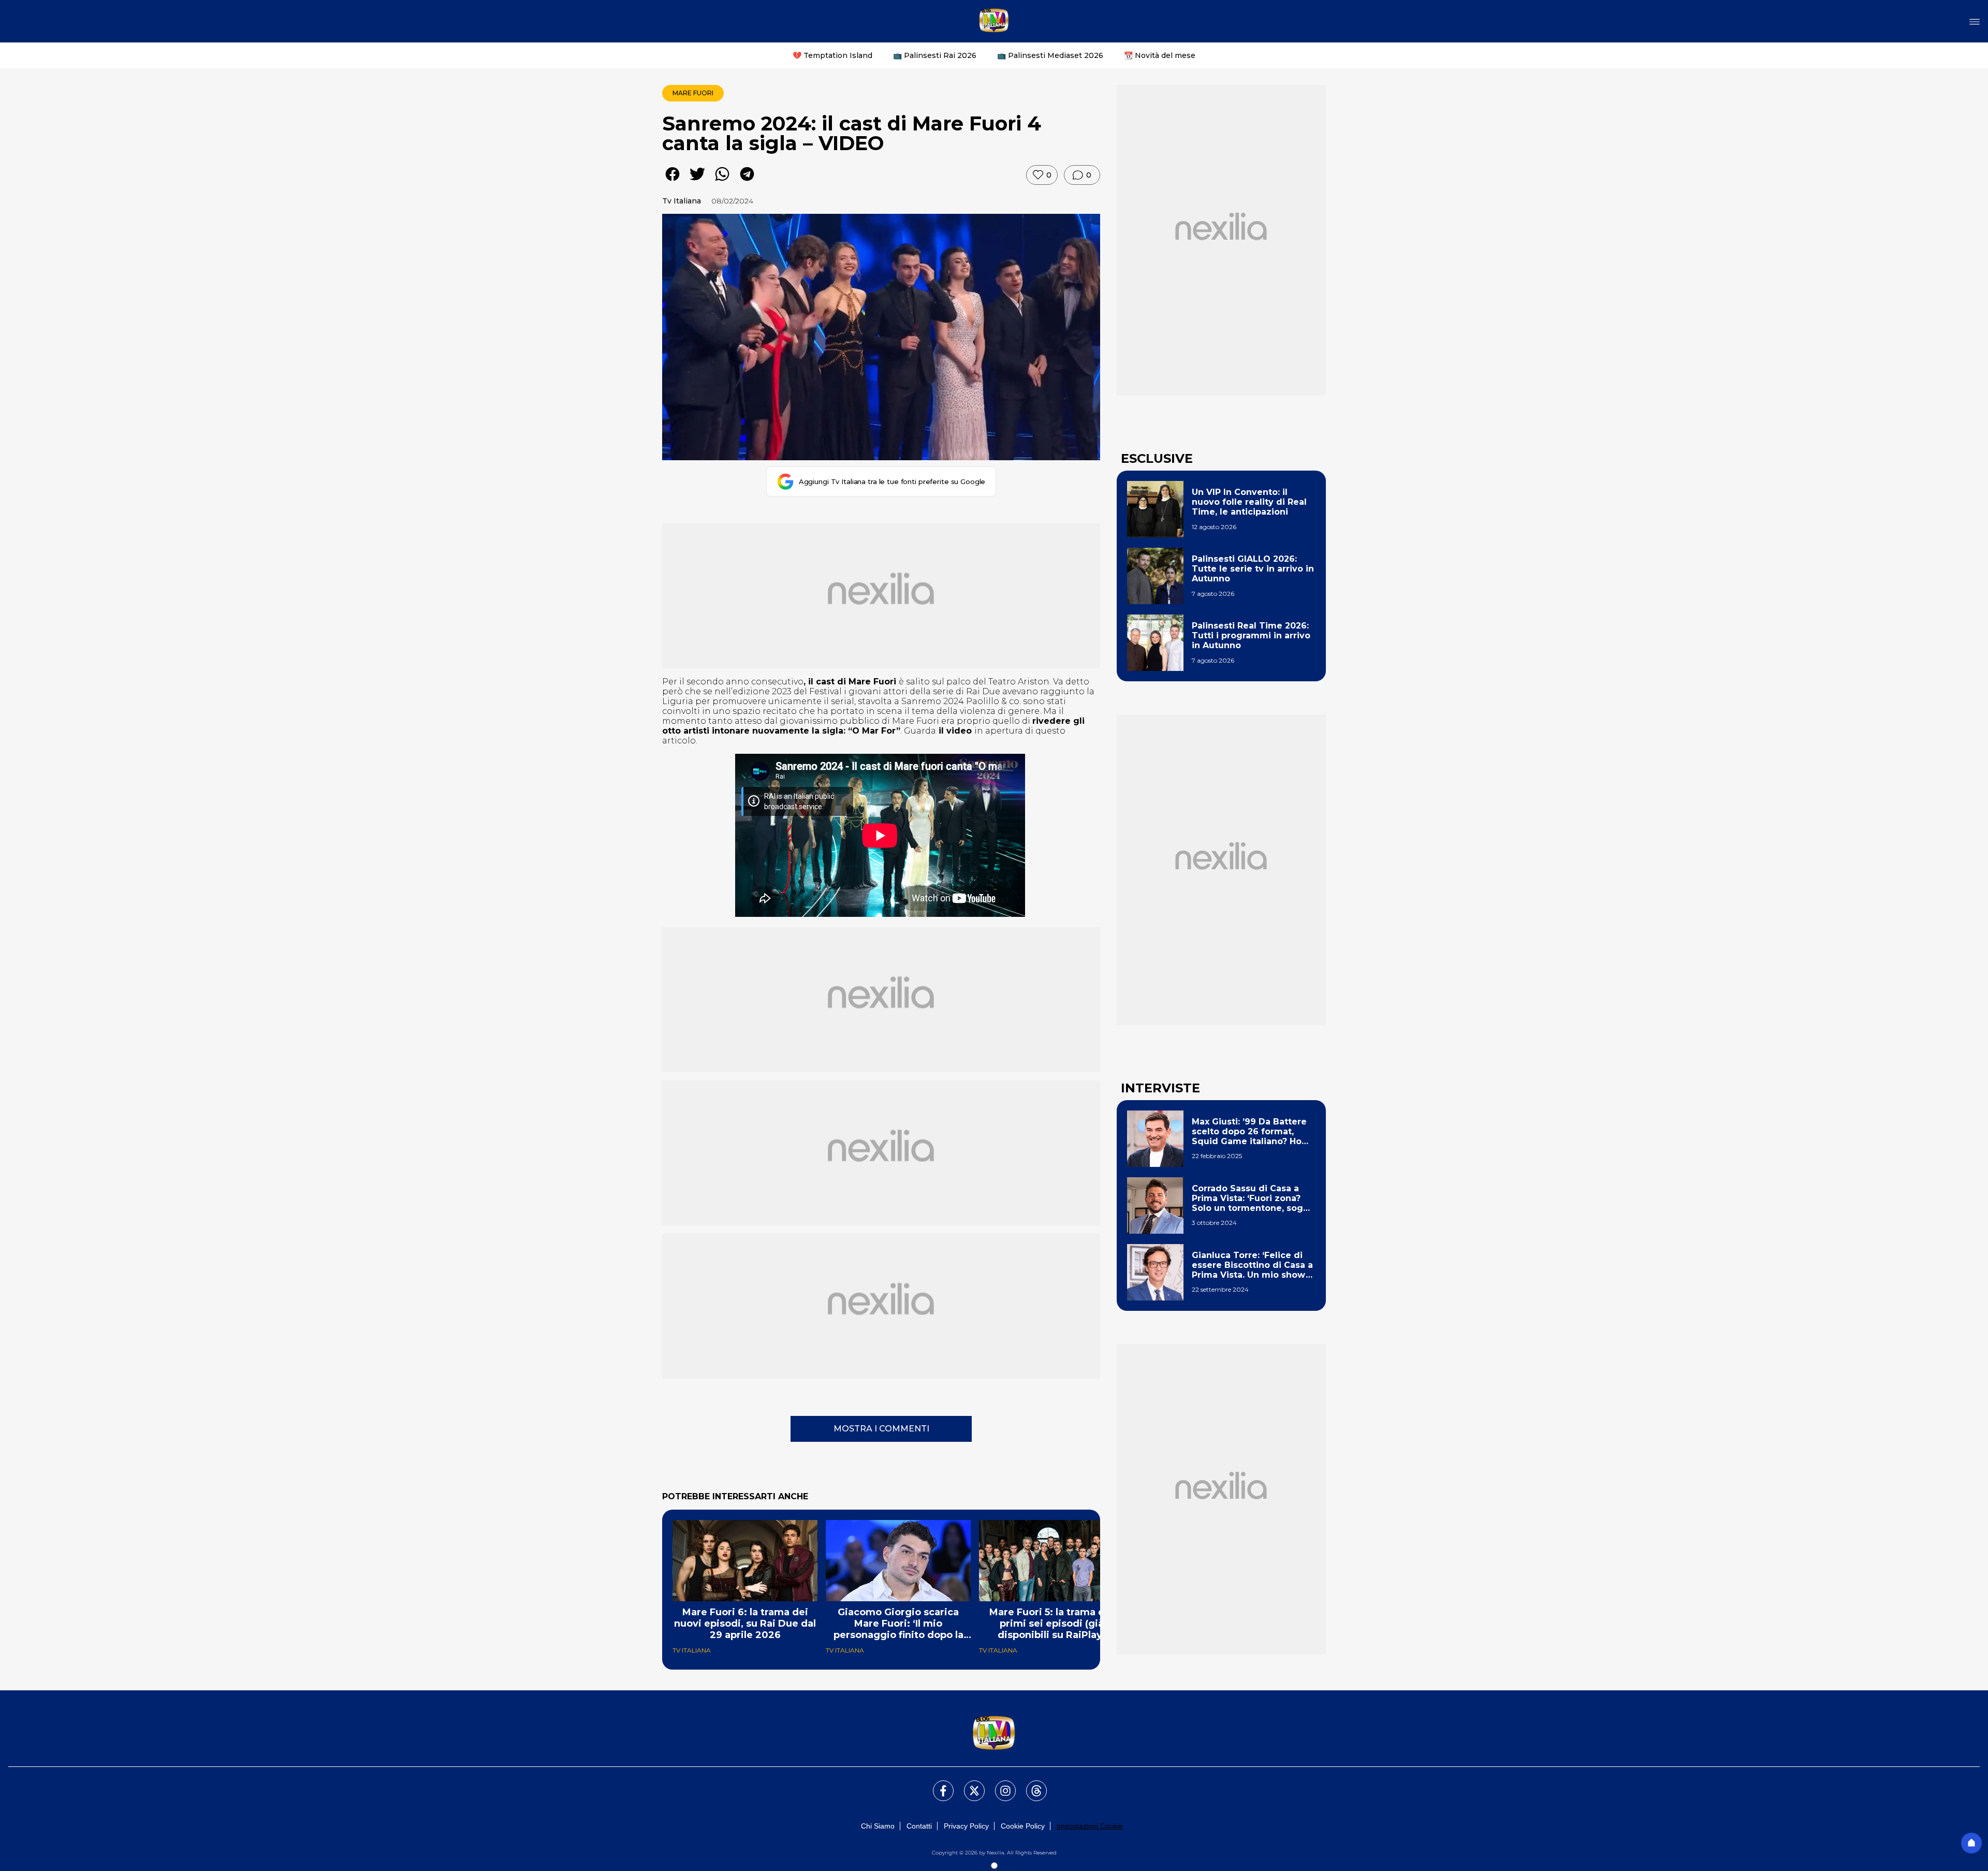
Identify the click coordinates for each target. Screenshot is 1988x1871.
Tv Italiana (682, 201)
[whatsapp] (722, 181)
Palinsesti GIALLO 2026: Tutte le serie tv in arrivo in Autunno (1253, 569)
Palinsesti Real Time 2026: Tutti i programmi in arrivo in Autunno (1251, 635)
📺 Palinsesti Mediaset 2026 (1050, 55)
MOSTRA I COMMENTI (881, 1429)
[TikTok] (1030, 1785)
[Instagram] (999, 1785)
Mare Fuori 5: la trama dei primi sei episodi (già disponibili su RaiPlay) (1052, 1624)
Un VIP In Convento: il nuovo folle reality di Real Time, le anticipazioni (1249, 502)
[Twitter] (968, 1785)
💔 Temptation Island (832, 55)
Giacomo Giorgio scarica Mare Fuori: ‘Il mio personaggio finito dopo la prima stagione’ (898, 1624)
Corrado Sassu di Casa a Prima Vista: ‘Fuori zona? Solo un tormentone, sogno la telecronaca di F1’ (1253, 1198)
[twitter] (697, 181)
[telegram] (747, 181)
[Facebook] (937, 1785)
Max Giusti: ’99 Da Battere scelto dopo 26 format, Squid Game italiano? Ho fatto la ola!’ (1249, 1132)
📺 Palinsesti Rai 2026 (935, 55)
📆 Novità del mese (1160, 55)
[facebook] (673, 181)
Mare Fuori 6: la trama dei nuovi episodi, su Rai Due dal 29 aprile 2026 (745, 1624)
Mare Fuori (693, 93)
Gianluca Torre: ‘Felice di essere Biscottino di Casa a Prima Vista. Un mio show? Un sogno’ (1252, 1265)
